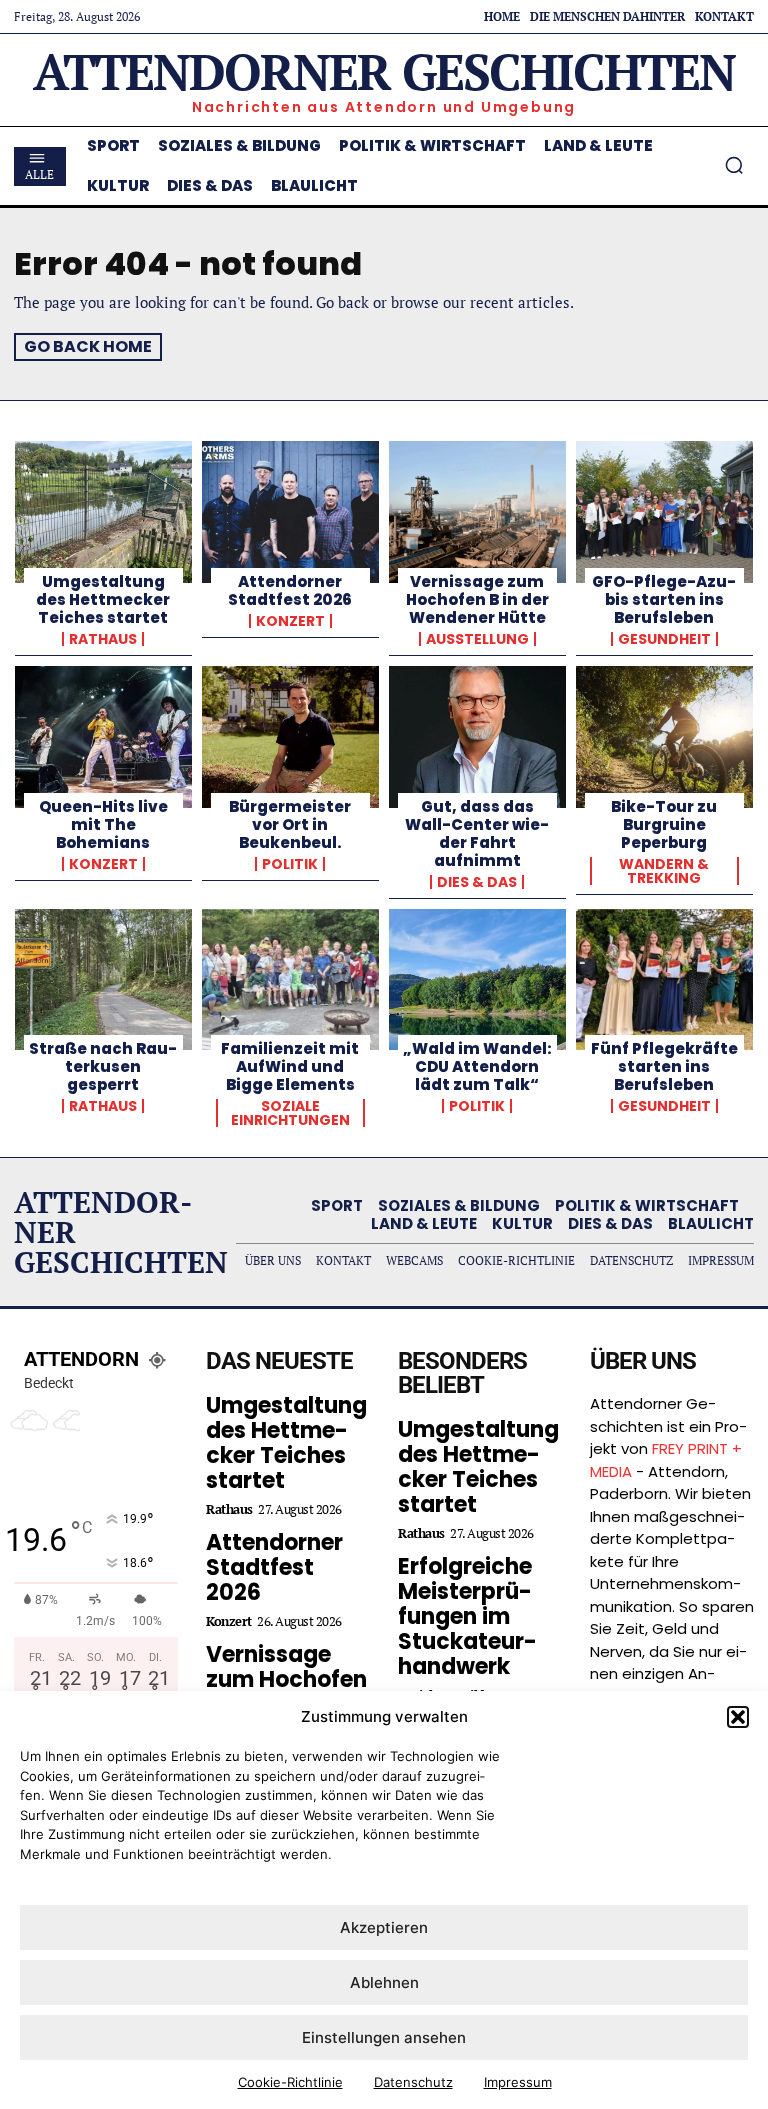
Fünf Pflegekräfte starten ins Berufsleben (664, 1066)
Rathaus (103, 639)
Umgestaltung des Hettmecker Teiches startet (103, 599)
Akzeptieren (384, 1927)
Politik (290, 864)
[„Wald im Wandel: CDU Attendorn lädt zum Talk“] (477, 980)
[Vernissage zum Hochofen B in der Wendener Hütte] (477, 512)
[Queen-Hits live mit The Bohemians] (103, 737)
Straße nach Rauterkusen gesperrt (103, 1066)
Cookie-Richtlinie (290, 2082)
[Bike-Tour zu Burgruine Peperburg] (664, 737)
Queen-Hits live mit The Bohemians (103, 824)
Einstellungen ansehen (384, 2037)
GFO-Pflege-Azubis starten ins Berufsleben (664, 599)
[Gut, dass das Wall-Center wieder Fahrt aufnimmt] (477, 737)
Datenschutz (413, 2082)
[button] (738, 1717)
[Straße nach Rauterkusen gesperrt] (103, 980)
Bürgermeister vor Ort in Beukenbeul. (290, 824)
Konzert (290, 621)
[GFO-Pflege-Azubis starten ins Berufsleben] (664, 512)
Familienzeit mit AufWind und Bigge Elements (290, 1066)
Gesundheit (664, 639)
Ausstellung (477, 639)
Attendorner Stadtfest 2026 (290, 590)
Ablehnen (384, 1982)
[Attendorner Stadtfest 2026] (290, 512)
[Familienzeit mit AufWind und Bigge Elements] (290, 980)
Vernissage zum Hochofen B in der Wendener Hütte (477, 599)
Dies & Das (477, 882)
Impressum (518, 2082)
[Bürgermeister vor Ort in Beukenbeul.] (290, 737)
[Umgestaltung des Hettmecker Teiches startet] (103, 512)
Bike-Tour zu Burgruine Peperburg (664, 824)
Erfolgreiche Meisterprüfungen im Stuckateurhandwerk (467, 1616)
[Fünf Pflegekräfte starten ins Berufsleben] (664, 980)
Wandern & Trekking (664, 871)
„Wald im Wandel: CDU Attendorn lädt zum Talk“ (477, 1066)
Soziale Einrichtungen (290, 1113)
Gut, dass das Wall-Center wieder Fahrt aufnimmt (477, 833)
